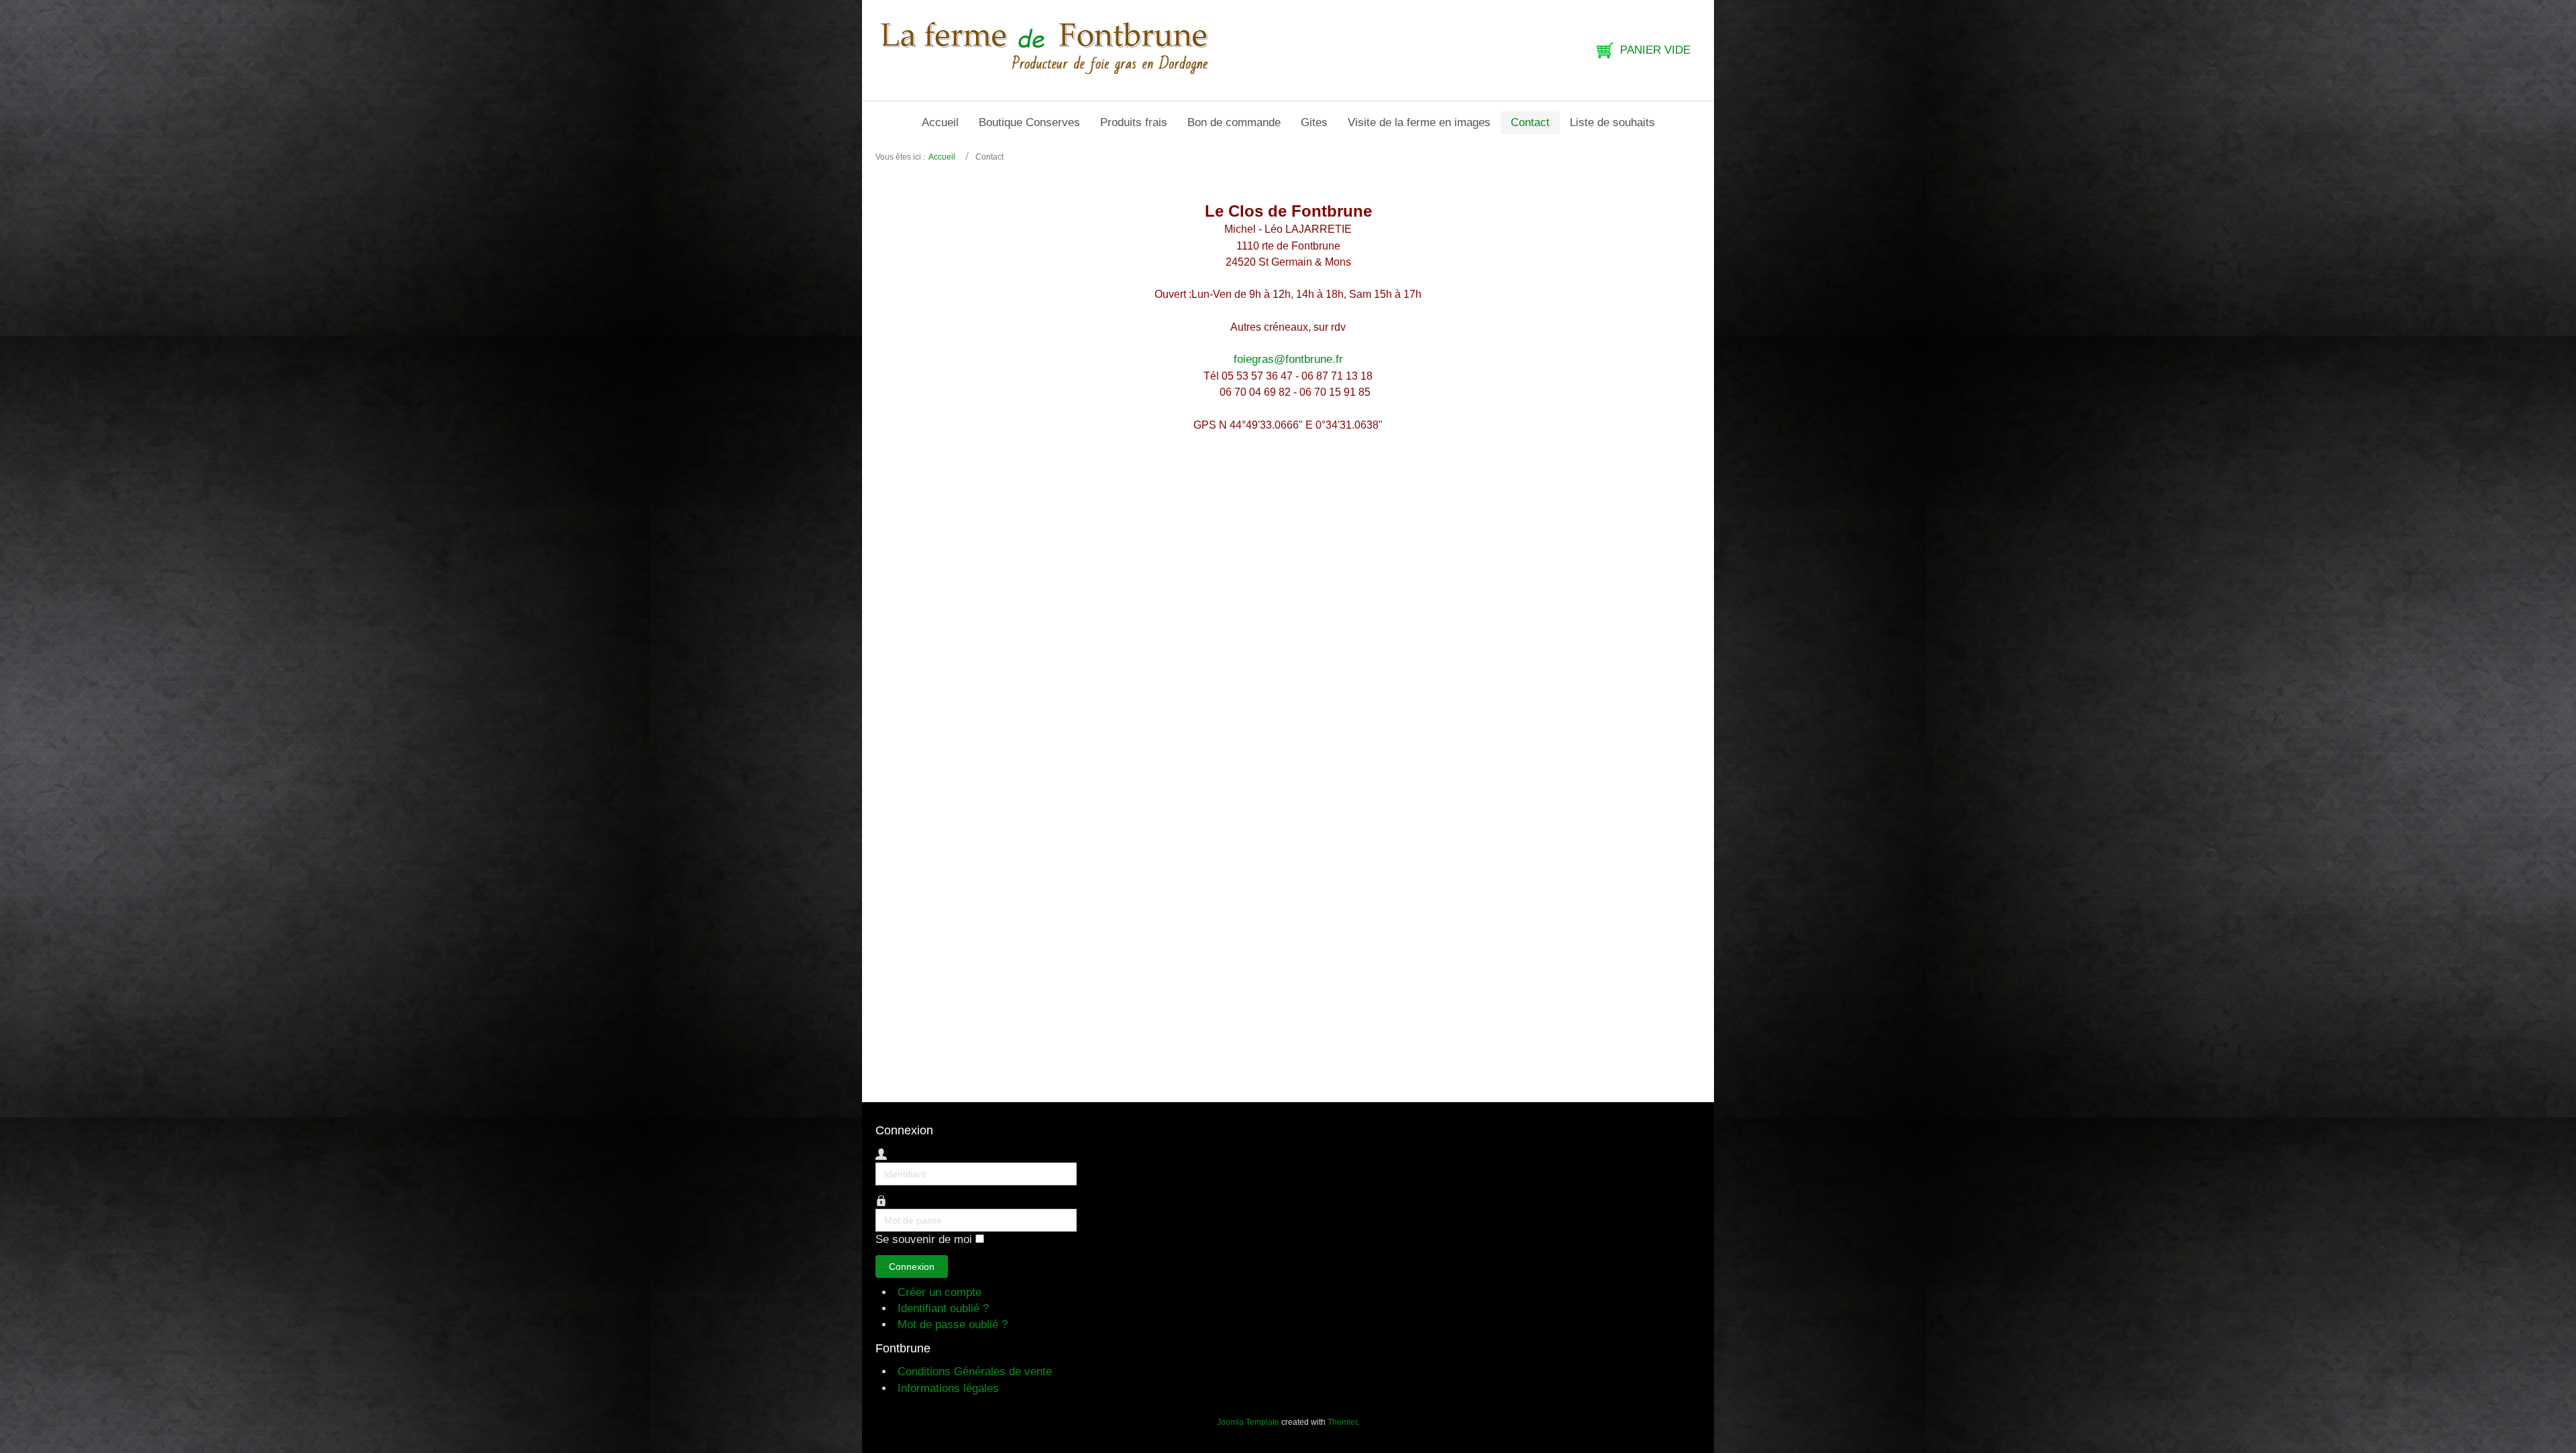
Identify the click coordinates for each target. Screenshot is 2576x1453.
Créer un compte (941, 1292)
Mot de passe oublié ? (953, 1325)
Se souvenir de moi (924, 1240)
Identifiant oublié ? (943, 1308)
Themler (1342, 1422)
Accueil (942, 157)
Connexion (912, 1267)
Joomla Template (1248, 1422)
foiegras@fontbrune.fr (1288, 359)
